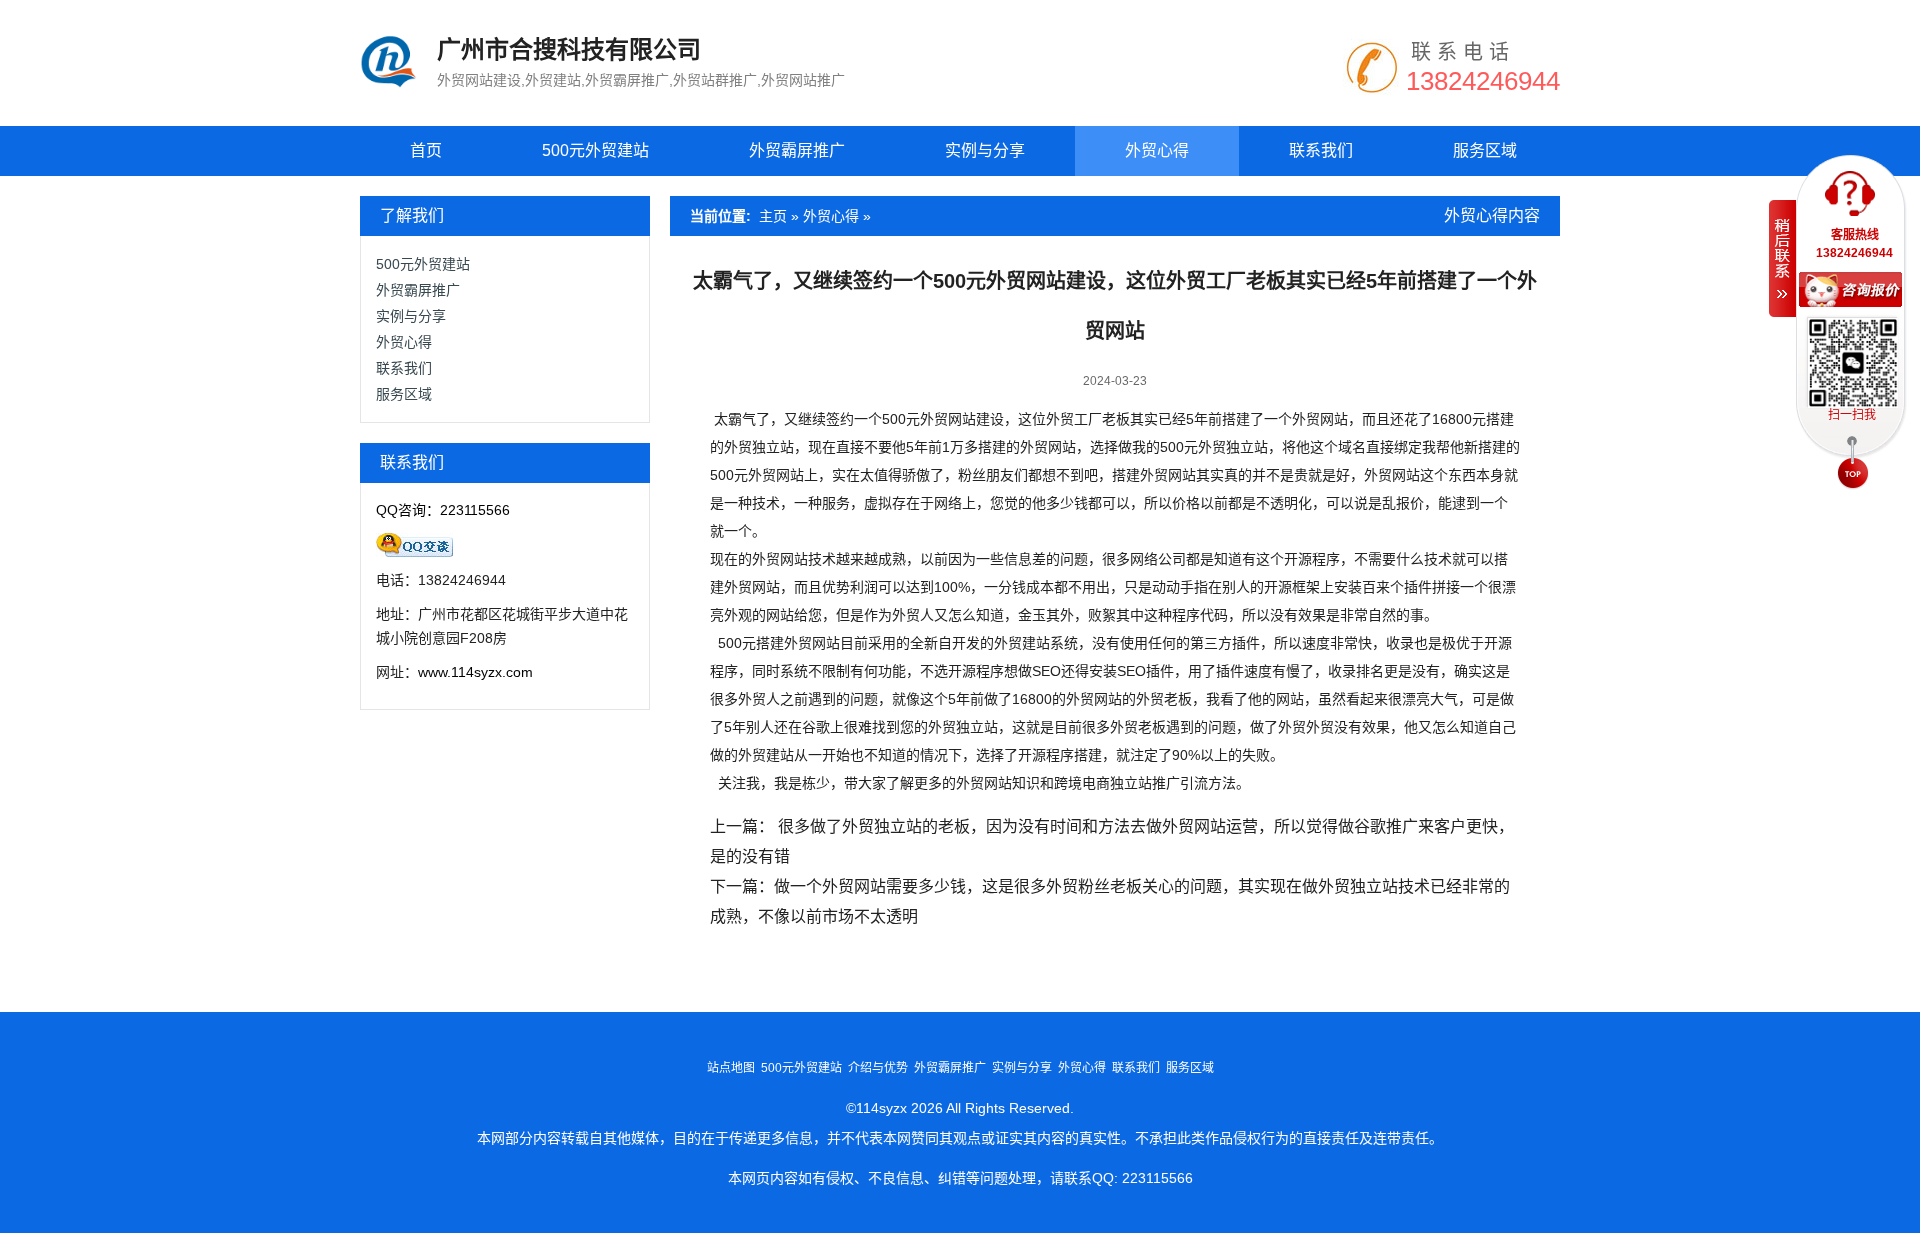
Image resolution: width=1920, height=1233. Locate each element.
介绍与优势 (878, 1068)
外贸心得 (1157, 150)
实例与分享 (985, 150)
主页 (773, 216)
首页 (426, 150)
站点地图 (731, 1068)
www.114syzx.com (475, 672)
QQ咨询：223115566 (443, 510)
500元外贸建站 (595, 150)
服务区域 (1485, 150)
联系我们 (1321, 150)
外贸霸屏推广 (797, 150)
